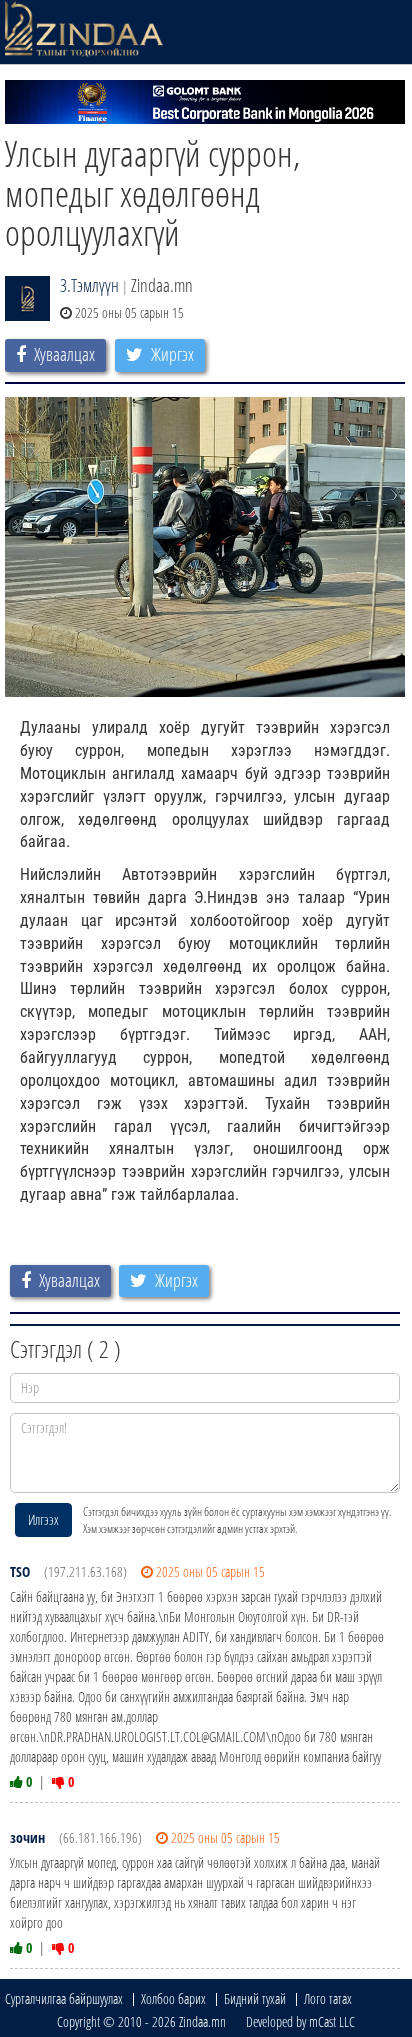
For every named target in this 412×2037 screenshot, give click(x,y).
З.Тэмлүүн (89, 285)
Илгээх (43, 1519)
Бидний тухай (255, 1998)
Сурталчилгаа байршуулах (64, 1998)
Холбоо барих (173, 1998)
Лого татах (328, 1998)
